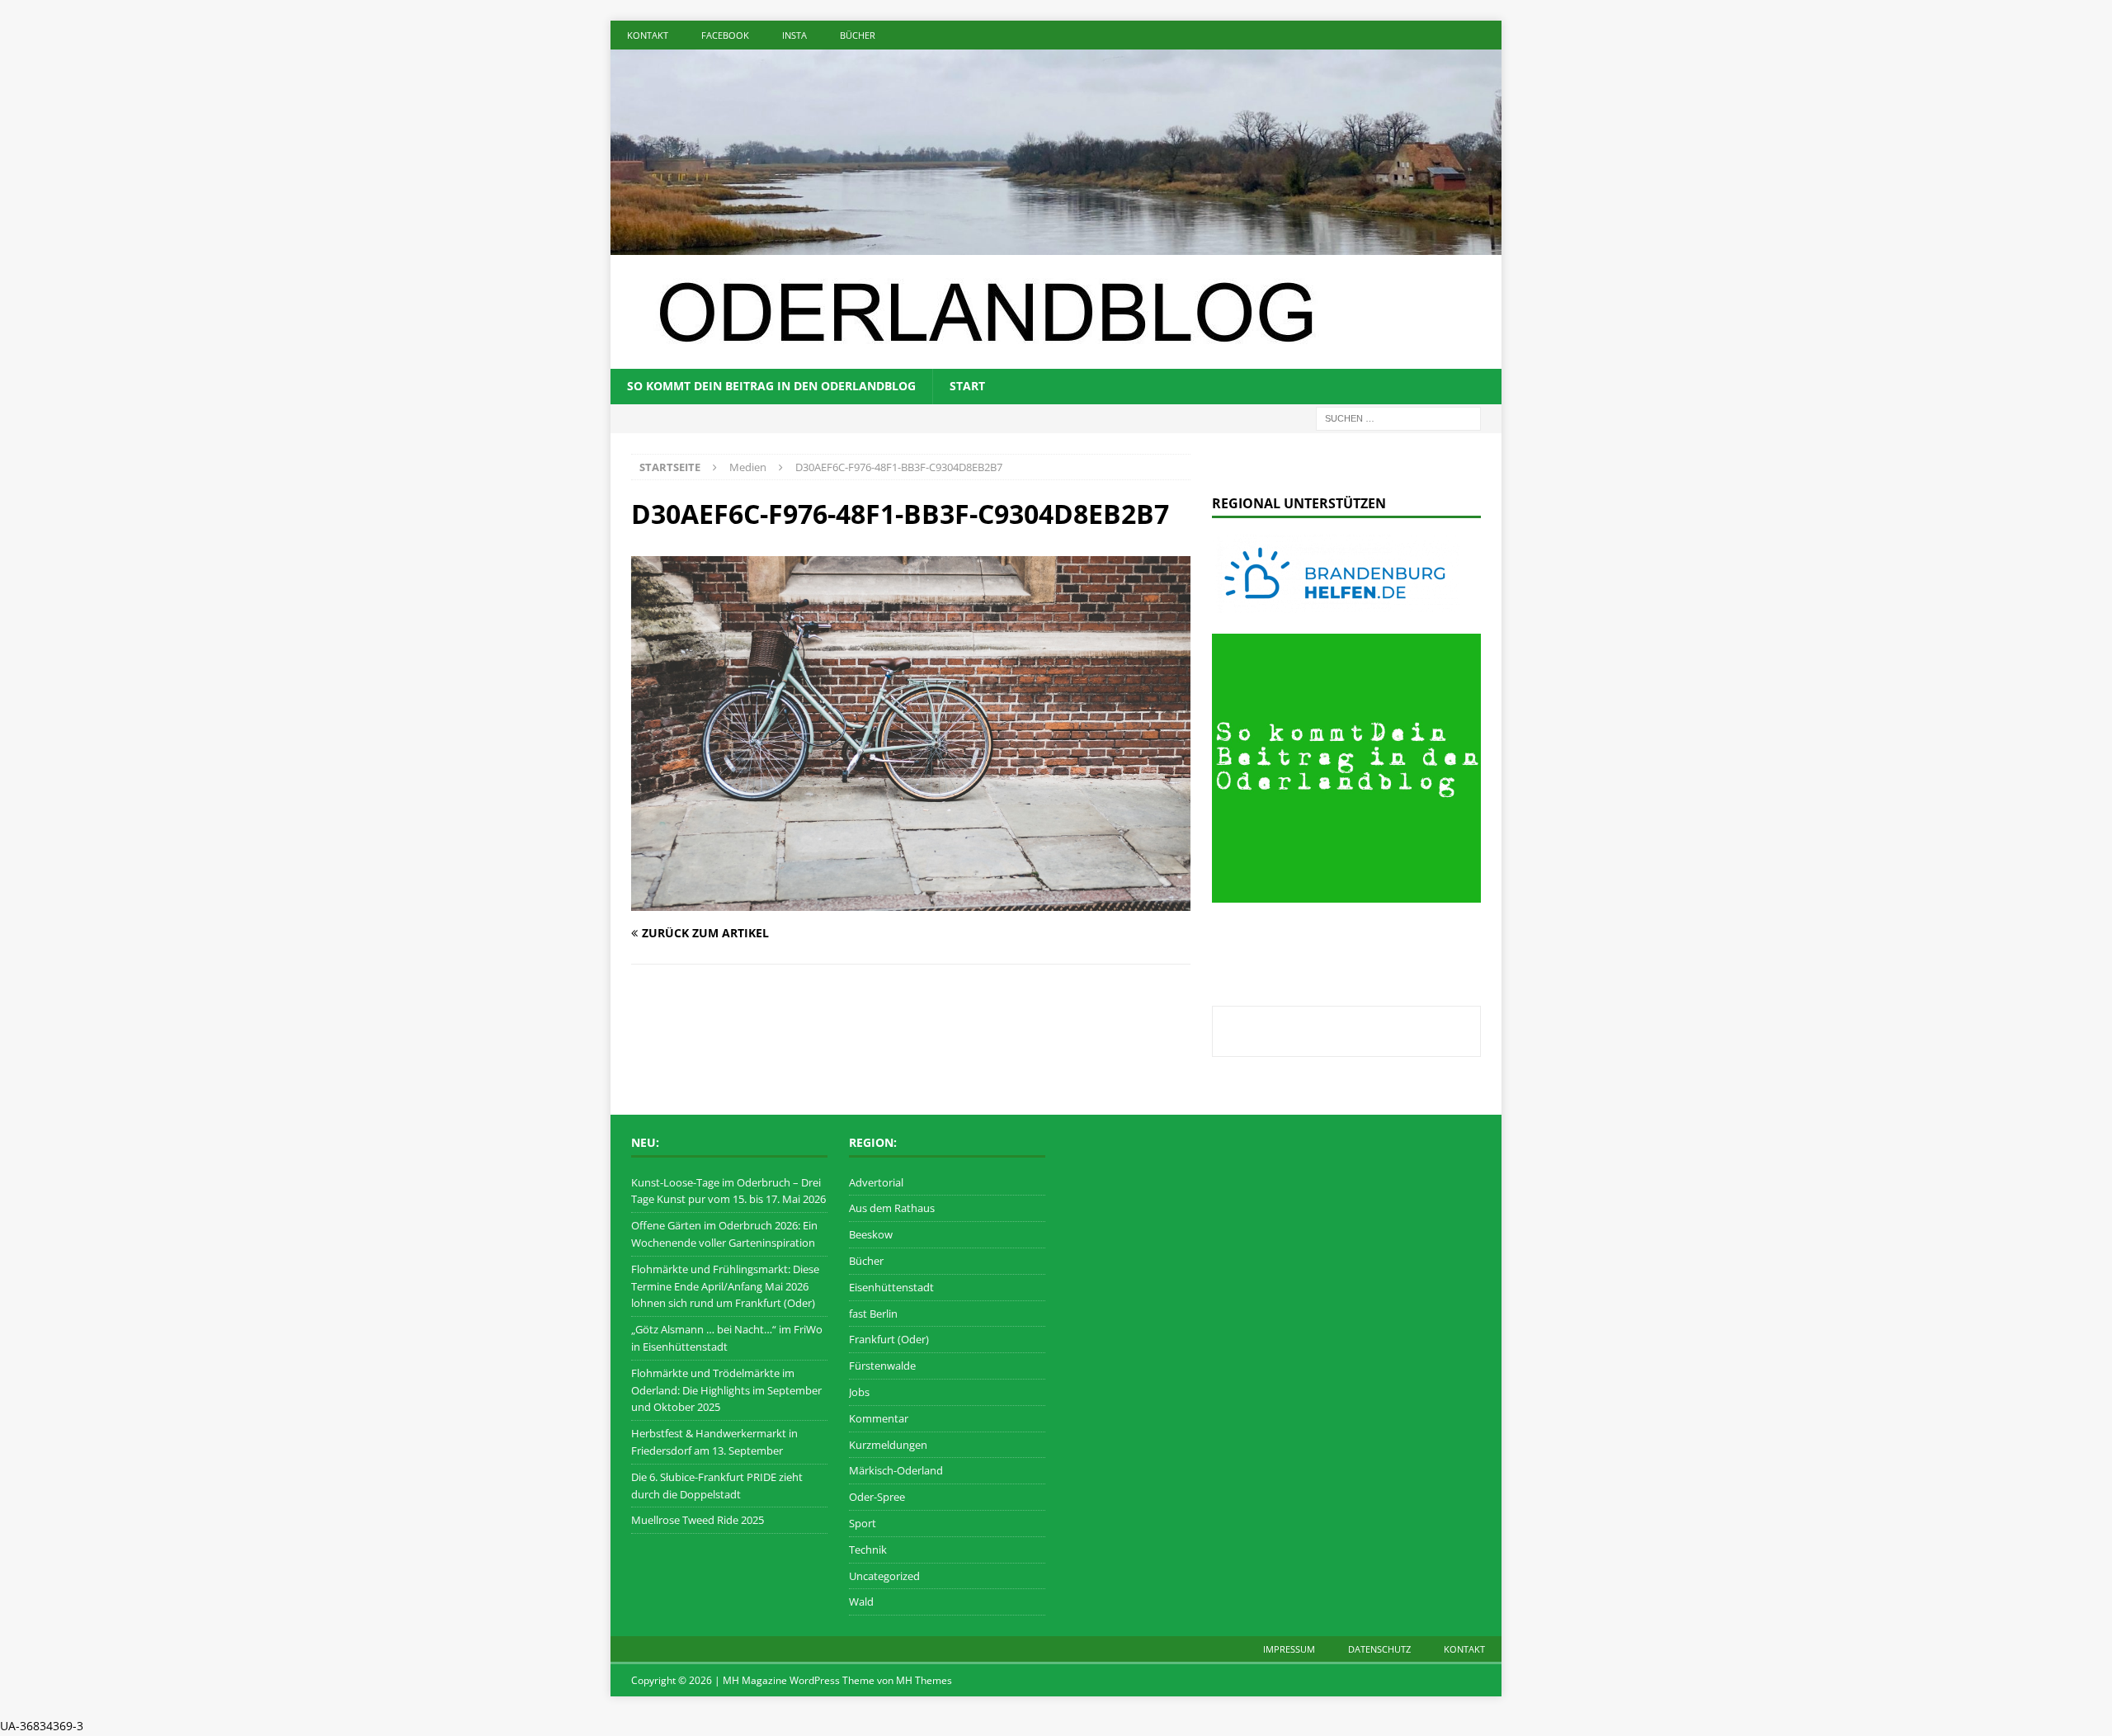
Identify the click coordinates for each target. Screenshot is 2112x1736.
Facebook (725, 35)
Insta (794, 35)
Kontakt (648, 35)
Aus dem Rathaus (892, 1208)
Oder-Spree (877, 1497)
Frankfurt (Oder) (889, 1339)
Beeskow (871, 1234)
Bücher (858, 35)
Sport (863, 1523)
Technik (868, 1550)
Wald (861, 1602)
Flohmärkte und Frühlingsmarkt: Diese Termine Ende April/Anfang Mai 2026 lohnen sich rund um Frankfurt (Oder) (725, 1286)
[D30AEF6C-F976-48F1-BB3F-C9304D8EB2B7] (911, 901)
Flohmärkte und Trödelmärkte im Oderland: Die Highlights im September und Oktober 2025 (726, 1390)
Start (967, 386)
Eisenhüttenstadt (891, 1287)
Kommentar (879, 1418)
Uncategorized (884, 1576)
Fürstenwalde (882, 1366)
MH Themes (924, 1680)
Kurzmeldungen (888, 1445)
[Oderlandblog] (1056, 245)
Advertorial (876, 1182)
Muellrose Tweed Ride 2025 (698, 1520)
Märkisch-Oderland (896, 1470)
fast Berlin (873, 1314)
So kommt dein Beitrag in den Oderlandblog (771, 386)
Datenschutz (1379, 1649)
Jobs (859, 1392)
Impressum (1289, 1649)
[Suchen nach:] (1398, 417)
